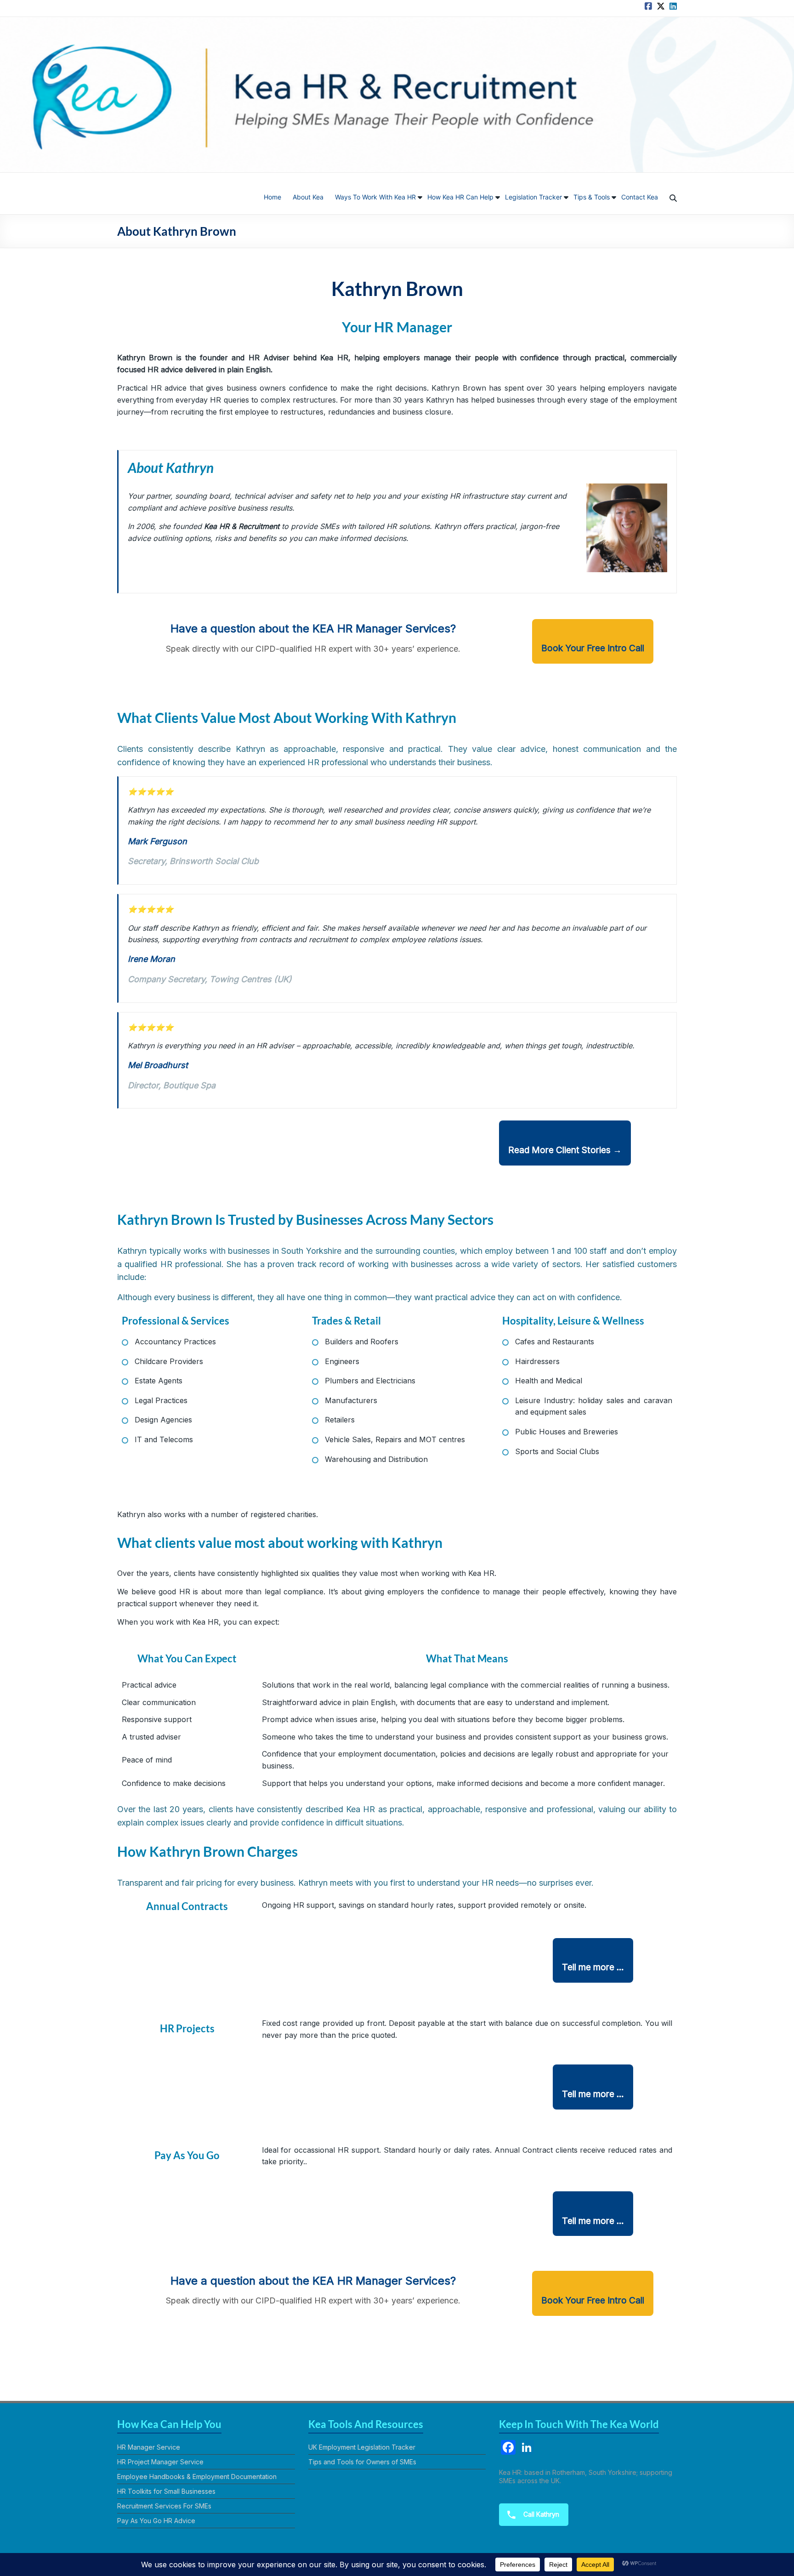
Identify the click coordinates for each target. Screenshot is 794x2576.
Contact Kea (640, 197)
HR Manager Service (149, 2447)
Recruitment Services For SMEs (164, 2506)
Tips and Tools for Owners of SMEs (362, 2462)
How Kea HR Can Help (460, 197)
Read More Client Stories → (565, 1150)
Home (272, 197)
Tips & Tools (592, 197)
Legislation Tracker (533, 197)
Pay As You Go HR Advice (156, 2521)
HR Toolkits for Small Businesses (166, 2491)
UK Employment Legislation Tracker (362, 2447)
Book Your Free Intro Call (593, 648)
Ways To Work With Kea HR (375, 197)
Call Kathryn (540, 2514)
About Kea (308, 197)
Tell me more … (593, 1967)
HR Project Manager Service (160, 2462)
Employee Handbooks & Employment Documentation (197, 2476)
